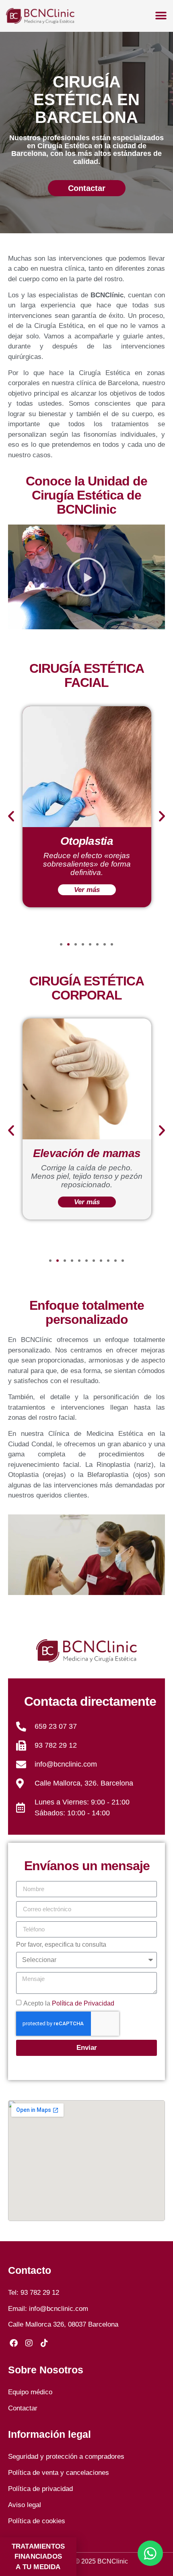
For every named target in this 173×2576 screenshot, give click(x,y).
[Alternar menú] (161, 16)
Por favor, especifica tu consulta (61, 1945)
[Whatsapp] (150, 2553)
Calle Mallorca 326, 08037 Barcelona (63, 2324)
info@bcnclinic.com (59, 2309)
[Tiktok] (44, 2343)
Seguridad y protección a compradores (66, 2457)
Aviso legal (25, 2505)
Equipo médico (30, 2392)
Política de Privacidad (83, 2003)
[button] (86, 577)
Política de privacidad (40, 2489)
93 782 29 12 (40, 2293)
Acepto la (69, 2003)
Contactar (23, 2408)
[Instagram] (29, 2343)
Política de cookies (37, 2521)
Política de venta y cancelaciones (59, 2473)
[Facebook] (14, 2343)
